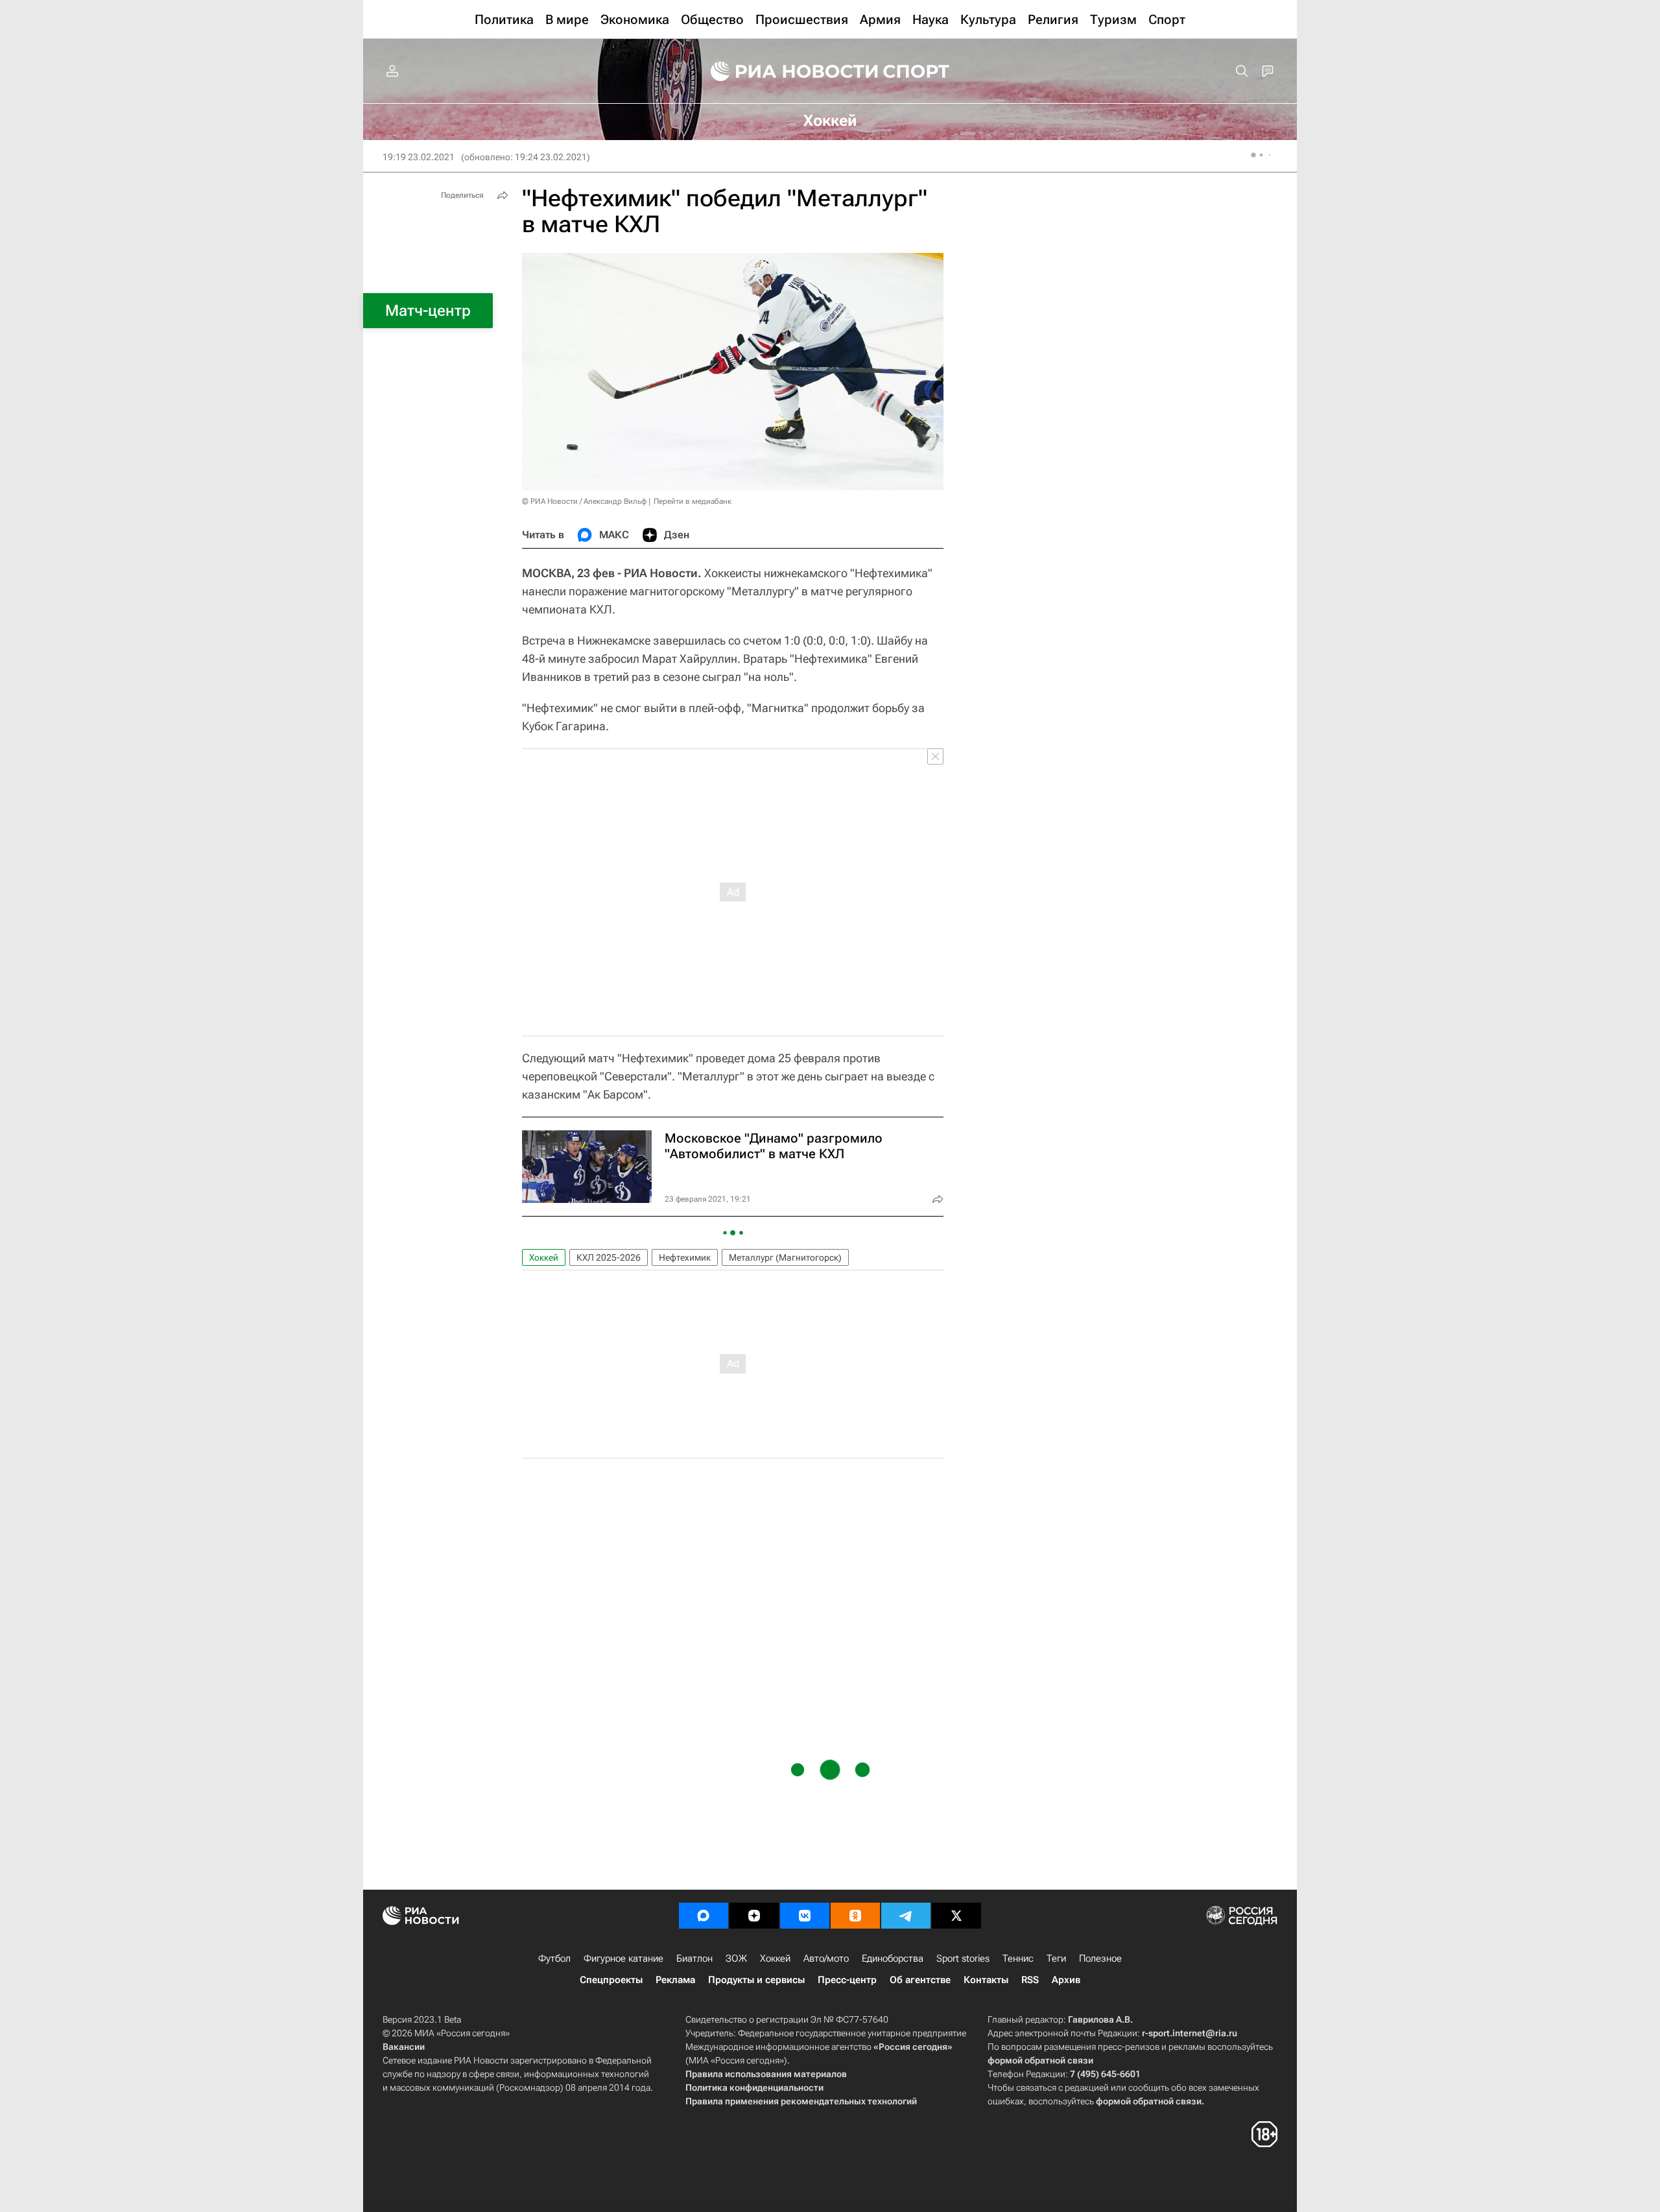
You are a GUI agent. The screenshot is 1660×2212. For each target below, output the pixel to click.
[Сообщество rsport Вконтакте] (805, 1916)
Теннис (1018, 1958)
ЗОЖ (736, 1958)
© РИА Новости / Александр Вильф (584, 501)
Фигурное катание (623, 1958)
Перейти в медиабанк (693, 501)
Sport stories (963, 1958)
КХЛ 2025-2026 (609, 1257)
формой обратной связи (1040, 2060)
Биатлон (694, 1958)
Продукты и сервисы (756, 1980)
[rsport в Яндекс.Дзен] (754, 1916)
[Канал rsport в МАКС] (704, 1916)
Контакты (986, 1980)
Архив (1066, 1980)
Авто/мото (826, 1958)
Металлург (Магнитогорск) (785, 1257)
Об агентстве (920, 1980)
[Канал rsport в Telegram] (906, 1916)
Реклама (675, 1980)
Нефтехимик (685, 1257)
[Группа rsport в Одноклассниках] (855, 1916)
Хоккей (544, 1257)
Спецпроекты (611, 1980)
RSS (1030, 1980)
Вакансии (404, 2047)
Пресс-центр (847, 1980)
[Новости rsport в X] (956, 1916)
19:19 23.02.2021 (419, 157)
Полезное (1100, 1958)
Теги (1056, 1958)
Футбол (554, 1958)
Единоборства (893, 1958)
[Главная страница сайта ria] (786, 71)
